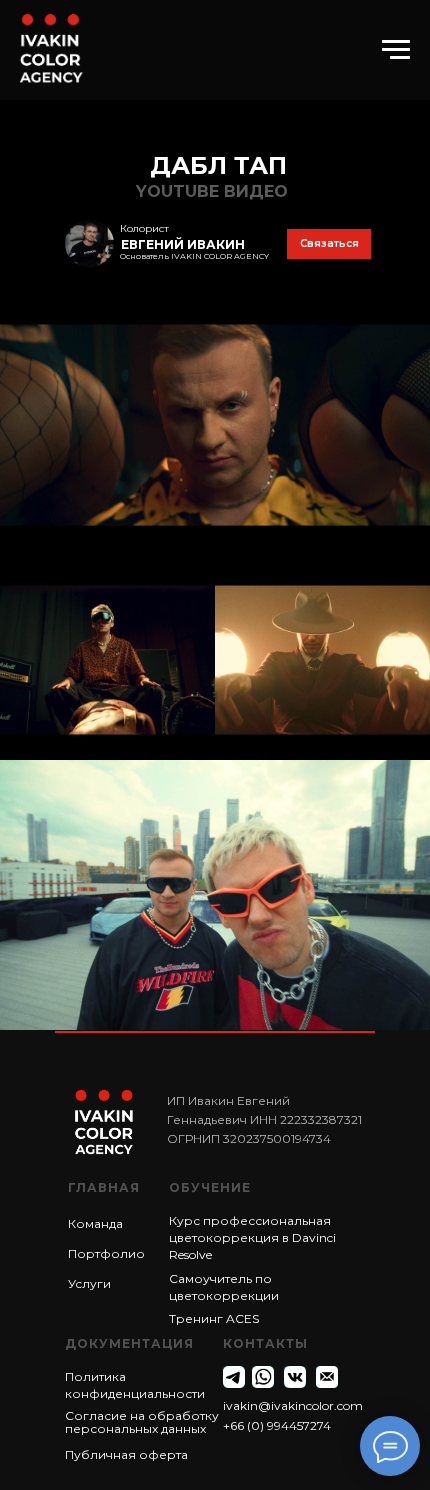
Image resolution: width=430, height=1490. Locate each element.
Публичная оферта (126, 1454)
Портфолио (106, 1253)
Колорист (144, 228)
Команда (95, 1223)
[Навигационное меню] (396, 50)
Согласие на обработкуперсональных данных (142, 1422)
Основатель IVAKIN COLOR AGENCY (194, 256)
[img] (89, 243)
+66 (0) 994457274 (277, 1425)
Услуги (89, 1283)
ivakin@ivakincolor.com (293, 1405)
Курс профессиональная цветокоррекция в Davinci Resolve (252, 1237)
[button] (329, 244)
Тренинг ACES (214, 1318)
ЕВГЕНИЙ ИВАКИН (183, 244)
